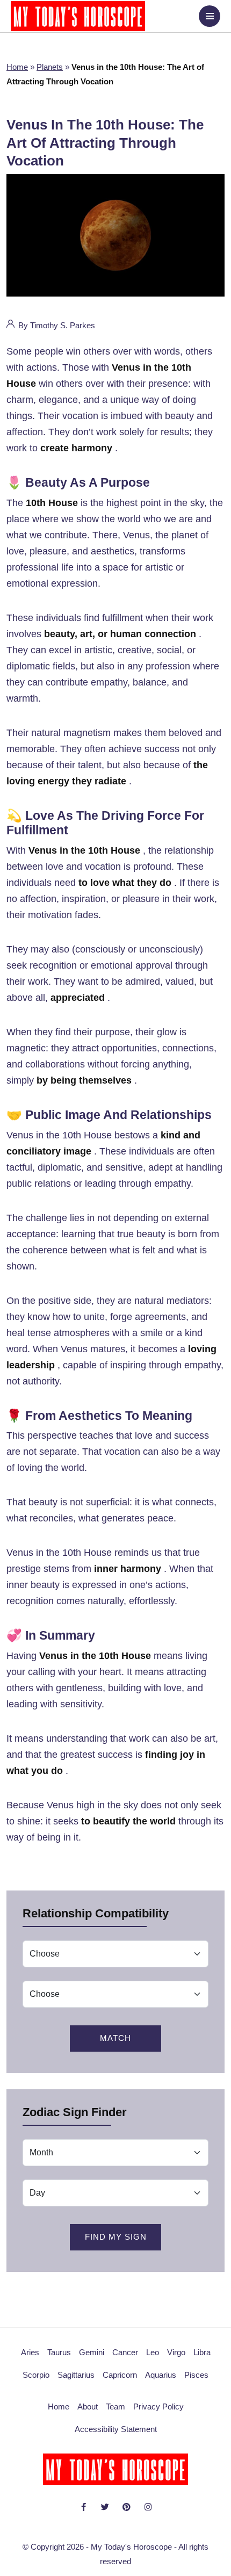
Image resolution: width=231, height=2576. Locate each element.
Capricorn (120, 2375)
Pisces (196, 2375)
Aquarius (161, 2375)
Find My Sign (116, 2237)
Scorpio (36, 2375)
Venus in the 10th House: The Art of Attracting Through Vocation (105, 143)
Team (115, 2407)
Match (115, 2038)
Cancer (125, 2352)
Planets (50, 67)
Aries (30, 2352)
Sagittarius (76, 2375)
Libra (202, 2352)
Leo (153, 2352)
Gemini (92, 2352)
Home (17, 67)
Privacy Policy (158, 2407)
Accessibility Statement (116, 2429)
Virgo (176, 2352)
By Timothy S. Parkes (56, 325)
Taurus (59, 2352)
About (88, 2407)
